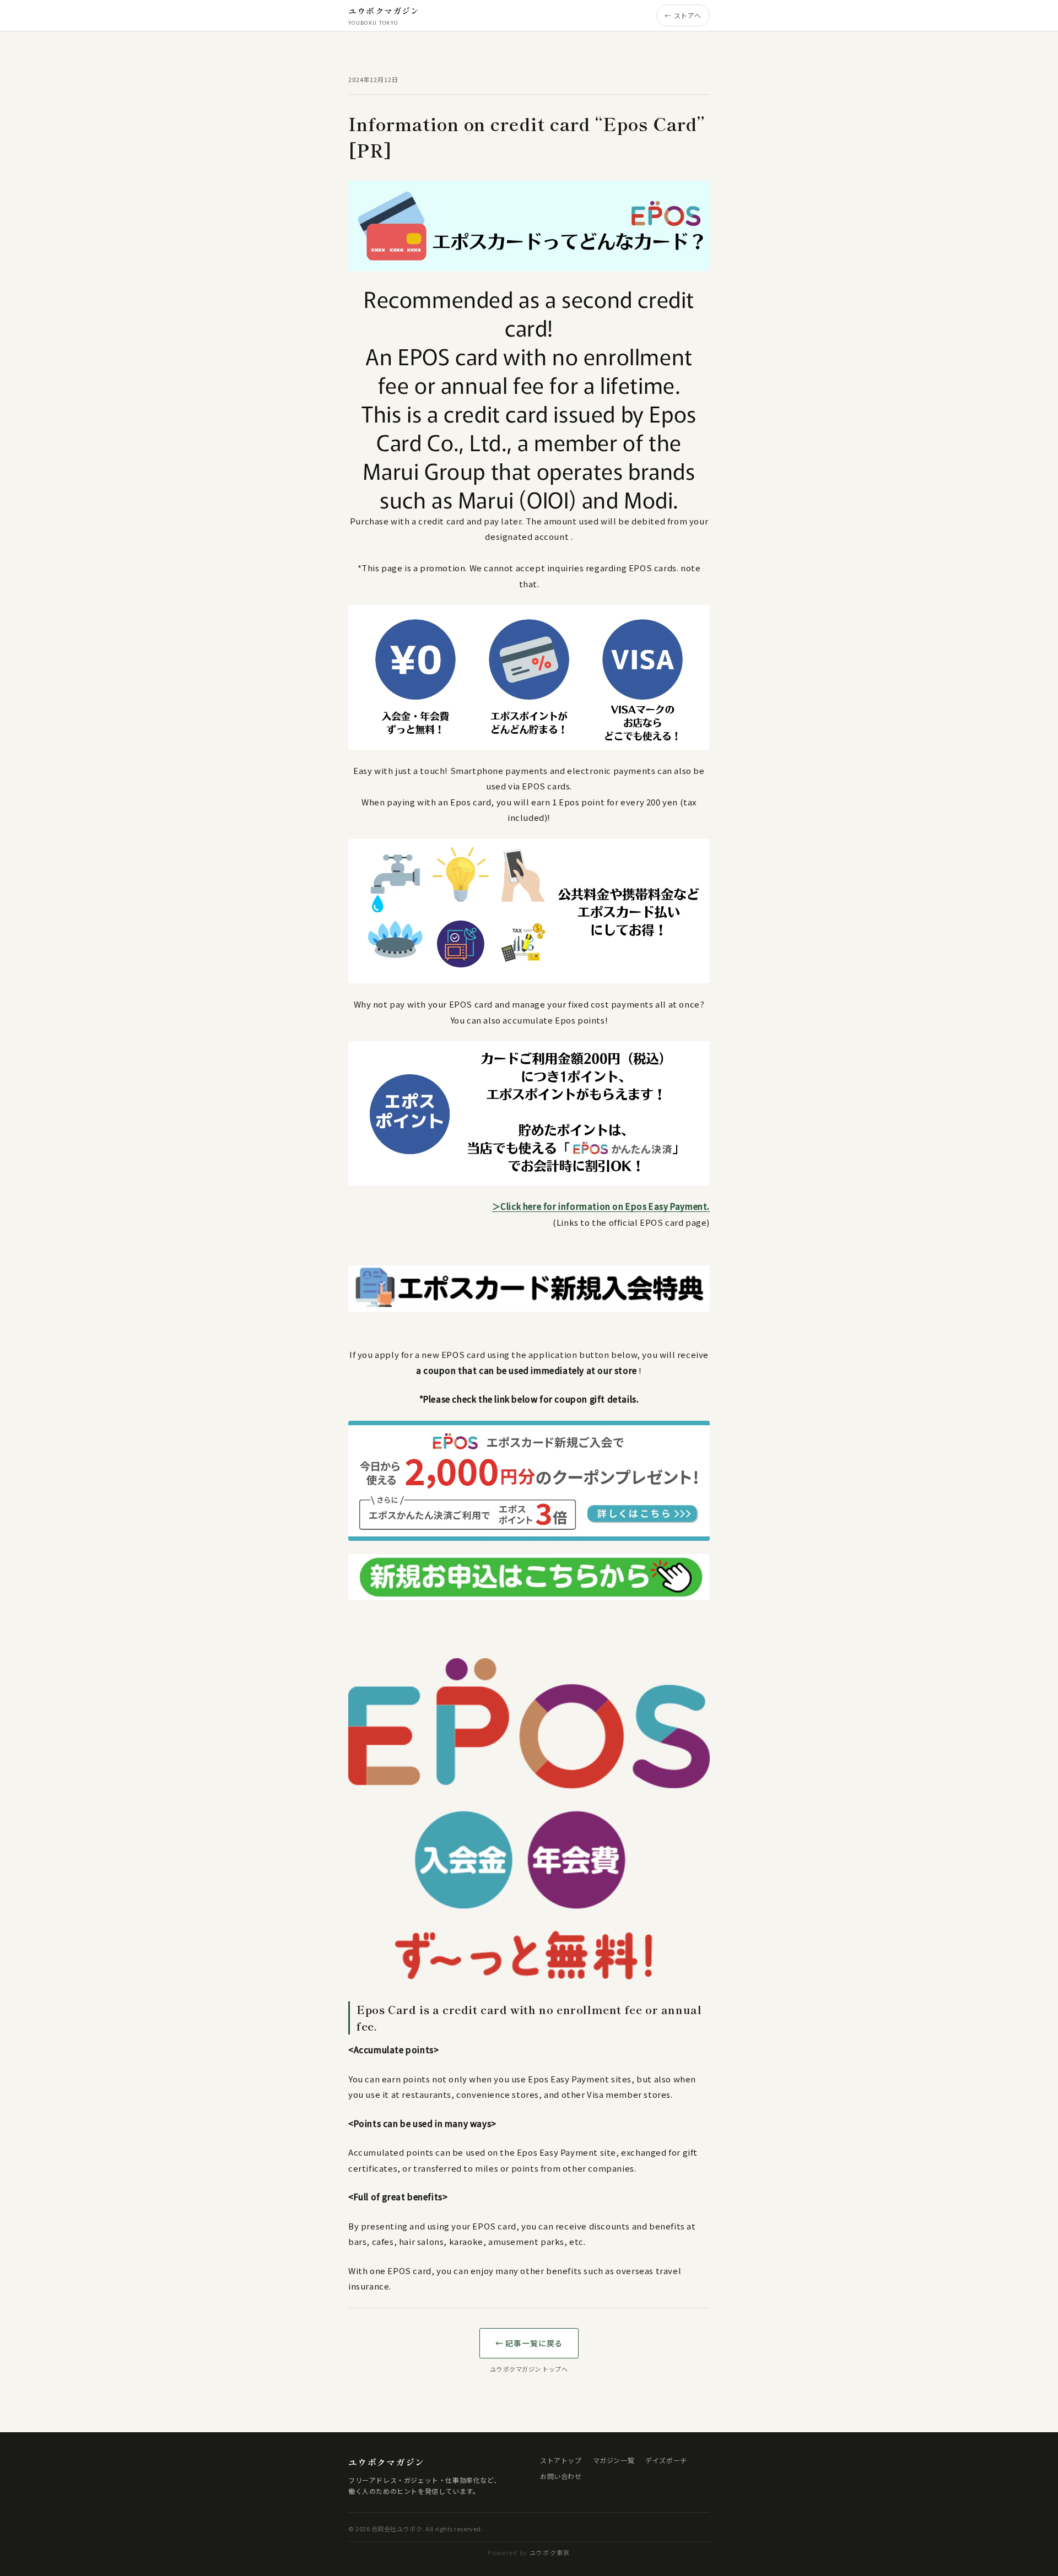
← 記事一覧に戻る (529, 2343)
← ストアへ (683, 15)
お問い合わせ (561, 2476)
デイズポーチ (666, 2460)
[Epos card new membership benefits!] (529, 1577)
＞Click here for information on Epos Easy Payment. (601, 1206)
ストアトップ (561, 2460)
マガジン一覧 (614, 2460)
